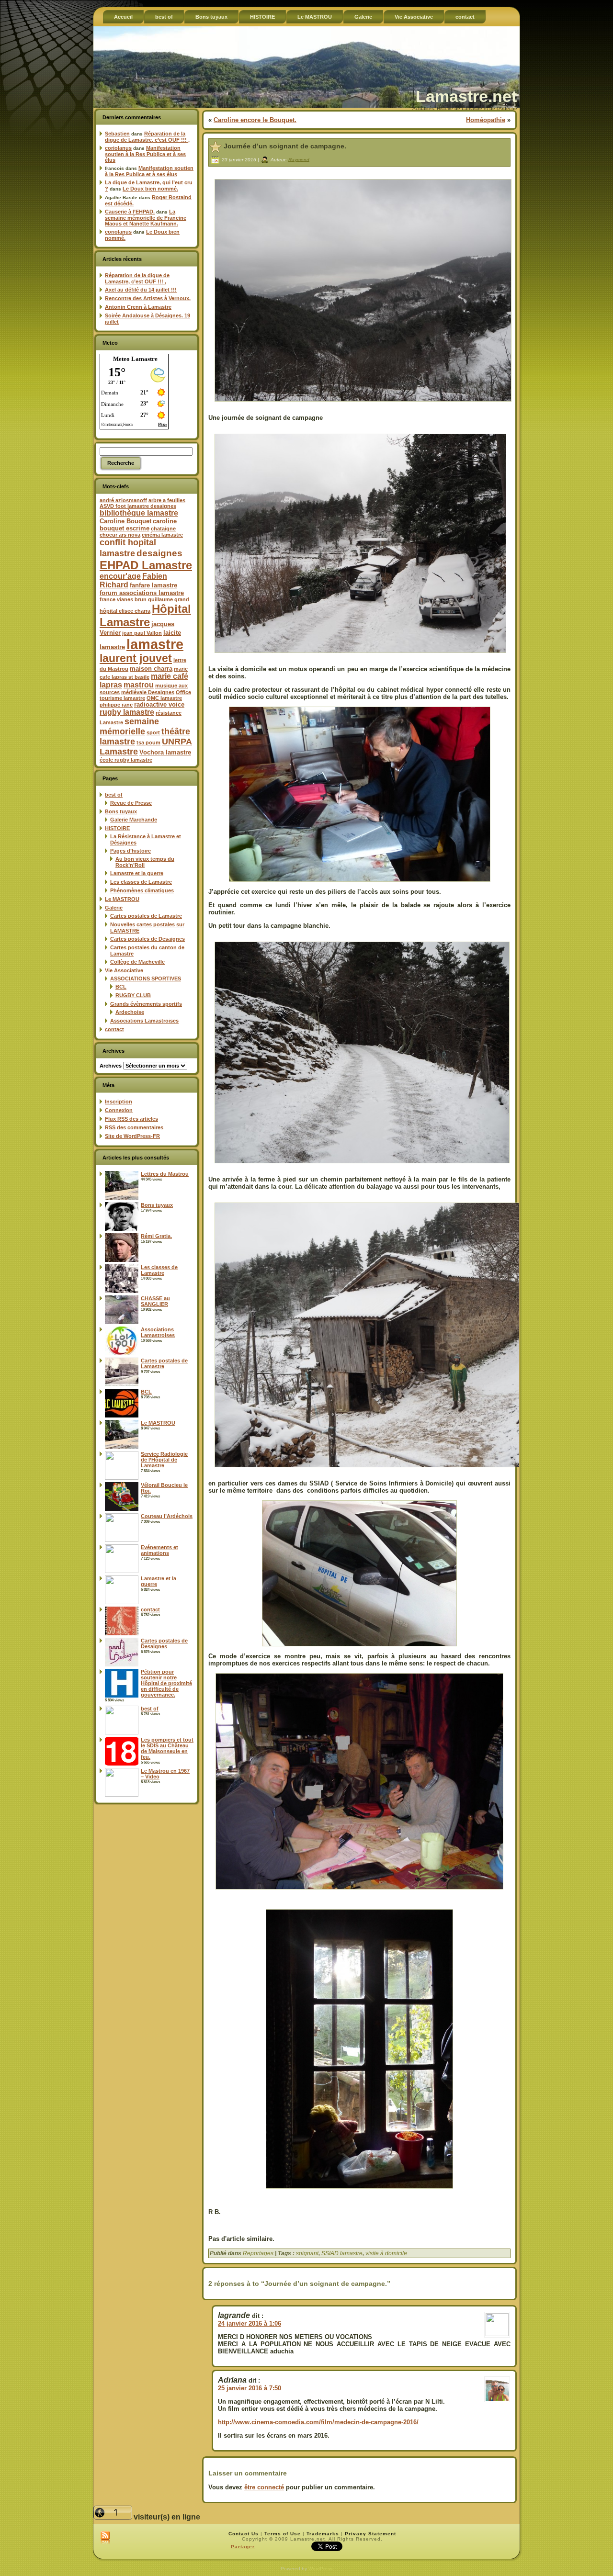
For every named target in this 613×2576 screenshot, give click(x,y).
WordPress (320, 2569)
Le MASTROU (122, 899)
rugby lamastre (127, 712)
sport (153, 732)
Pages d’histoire (131, 851)
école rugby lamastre (126, 760)
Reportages (258, 2253)
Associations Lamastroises (144, 1021)
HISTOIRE (117, 828)
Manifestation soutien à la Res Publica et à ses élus (145, 154)
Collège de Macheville (137, 962)
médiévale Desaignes (148, 692)
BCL (121, 987)
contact (114, 1029)
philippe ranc (116, 705)
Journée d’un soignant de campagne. (285, 146)
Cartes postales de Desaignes (148, 939)
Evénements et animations (159, 1550)
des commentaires (134, 1127)
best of (114, 795)
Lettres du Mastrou (165, 1174)
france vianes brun (123, 599)
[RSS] (105, 2538)
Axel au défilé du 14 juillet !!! (141, 290)
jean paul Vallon (142, 633)
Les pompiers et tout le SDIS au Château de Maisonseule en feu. (167, 1748)
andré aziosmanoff (123, 500)
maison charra (151, 669)
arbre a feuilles (167, 500)
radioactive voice (159, 704)
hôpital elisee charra (125, 611)
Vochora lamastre (165, 752)
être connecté (264, 2487)
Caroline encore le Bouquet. (255, 120)
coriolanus (118, 148)
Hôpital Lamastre (145, 615)
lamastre (155, 644)
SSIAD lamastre (342, 2253)
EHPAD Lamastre (146, 565)
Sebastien (117, 134)
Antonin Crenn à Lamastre (138, 307)
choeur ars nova (120, 535)
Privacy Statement (370, 2534)
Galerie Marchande (134, 820)
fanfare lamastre (153, 585)
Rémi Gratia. (156, 1236)
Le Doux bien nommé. (150, 189)
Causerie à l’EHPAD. (130, 212)
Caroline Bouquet (125, 521)
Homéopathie (486, 120)
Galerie (114, 908)
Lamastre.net (466, 96)
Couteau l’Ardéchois (167, 1516)
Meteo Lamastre (135, 359)
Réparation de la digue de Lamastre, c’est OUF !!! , (147, 137)
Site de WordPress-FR (132, 1136)
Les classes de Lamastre (141, 882)
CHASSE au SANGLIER (155, 1301)
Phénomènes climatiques (142, 890)
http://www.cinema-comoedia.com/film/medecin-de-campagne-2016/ (318, 2422)
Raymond (299, 159)
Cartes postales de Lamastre (146, 916)
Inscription (119, 1102)
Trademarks (323, 2534)
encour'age (120, 576)
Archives (111, 1066)
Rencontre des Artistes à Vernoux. (148, 298)
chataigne (163, 529)
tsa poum (148, 742)
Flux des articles (131, 1119)
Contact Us (244, 2534)
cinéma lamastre (162, 535)
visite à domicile (386, 2253)
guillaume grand (169, 599)
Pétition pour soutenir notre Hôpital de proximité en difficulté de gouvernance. (166, 1683)
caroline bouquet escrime (138, 525)
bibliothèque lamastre (139, 513)
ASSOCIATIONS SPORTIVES (146, 979)
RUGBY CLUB (133, 995)
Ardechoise (130, 1012)
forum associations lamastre (142, 593)
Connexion (119, 1110)
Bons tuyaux (121, 811)
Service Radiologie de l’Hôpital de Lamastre (164, 1460)
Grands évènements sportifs (146, 1004)
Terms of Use (283, 2534)
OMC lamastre (164, 698)
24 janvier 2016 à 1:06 (250, 2323)
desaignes (159, 553)
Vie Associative (124, 970)
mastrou (139, 685)
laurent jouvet (136, 658)
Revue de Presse (131, 803)
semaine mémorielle (129, 726)
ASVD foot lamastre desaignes (138, 506)
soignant (307, 2253)
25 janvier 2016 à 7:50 (250, 2388)
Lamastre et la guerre (137, 873)
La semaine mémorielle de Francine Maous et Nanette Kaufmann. (146, 218)
